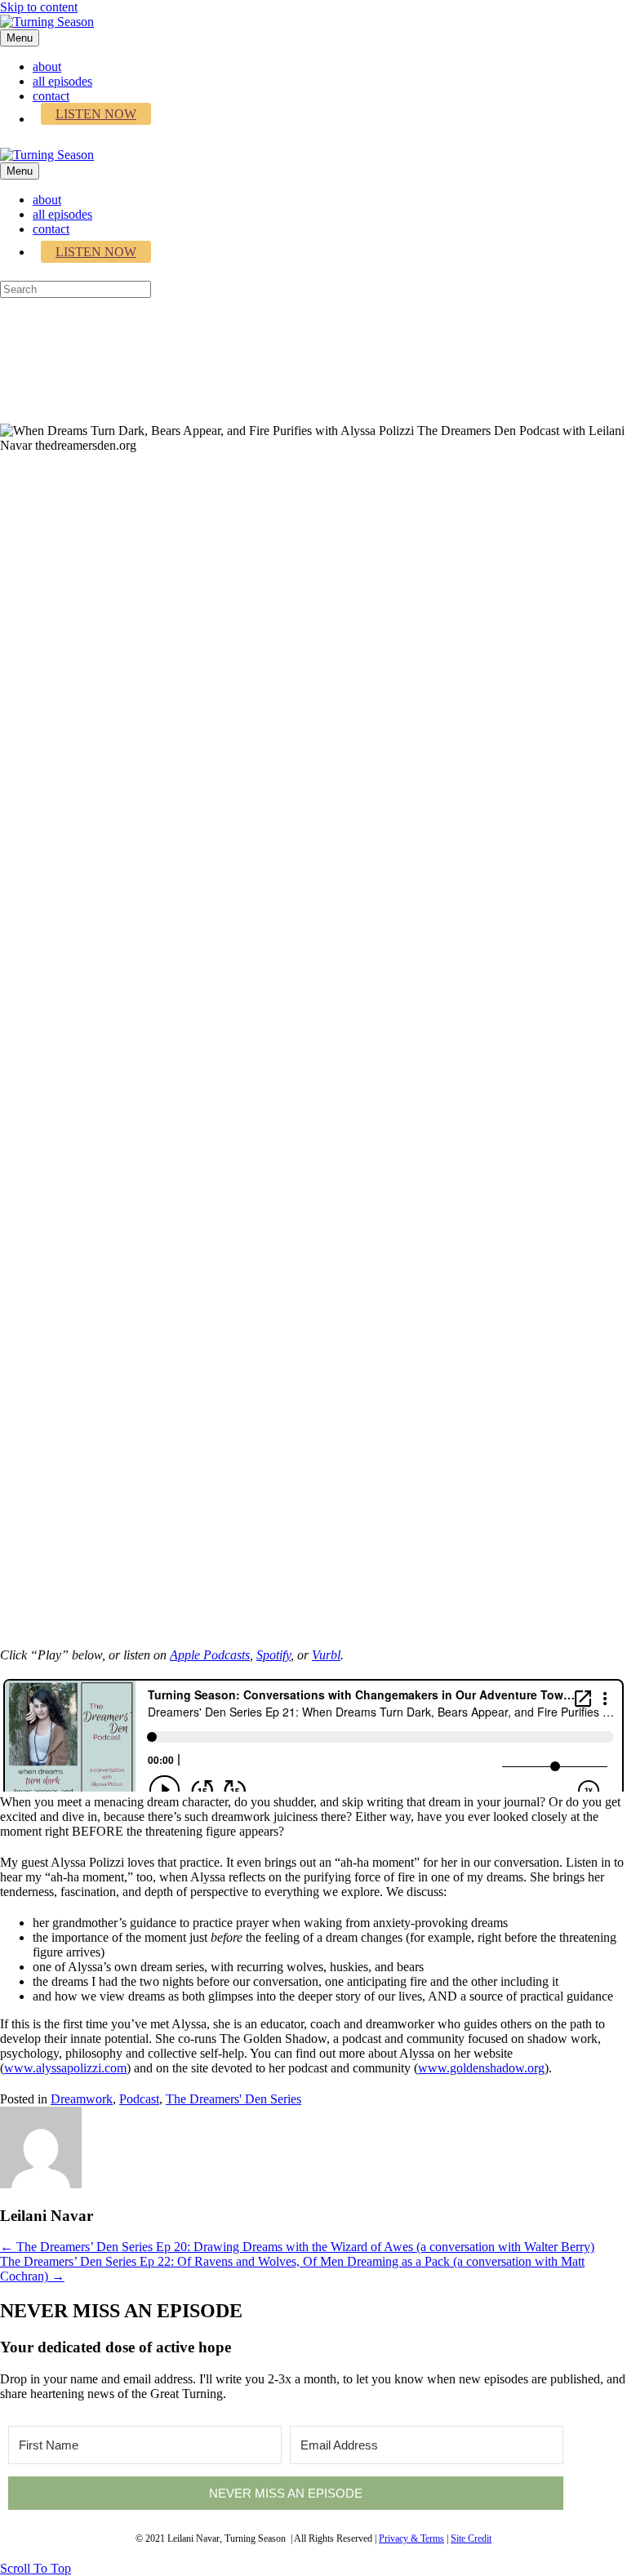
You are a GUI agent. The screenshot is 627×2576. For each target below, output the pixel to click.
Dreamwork (82, 2099)
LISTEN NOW (96, 114)
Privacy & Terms (411, 2538)
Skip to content (39, 7)
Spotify (273, 1655)
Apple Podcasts (210, 1655)
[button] (36, 2568)
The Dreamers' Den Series (233, 2099)
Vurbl (326, 1655)
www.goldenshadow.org (481, 2068)
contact (51, 96)
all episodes (62, 81)
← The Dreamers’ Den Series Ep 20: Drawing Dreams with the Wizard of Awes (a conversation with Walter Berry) (297, 2247)
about (47, 67)
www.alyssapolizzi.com (65, 2068)
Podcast (139, 2099)
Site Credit (471, 2538)
